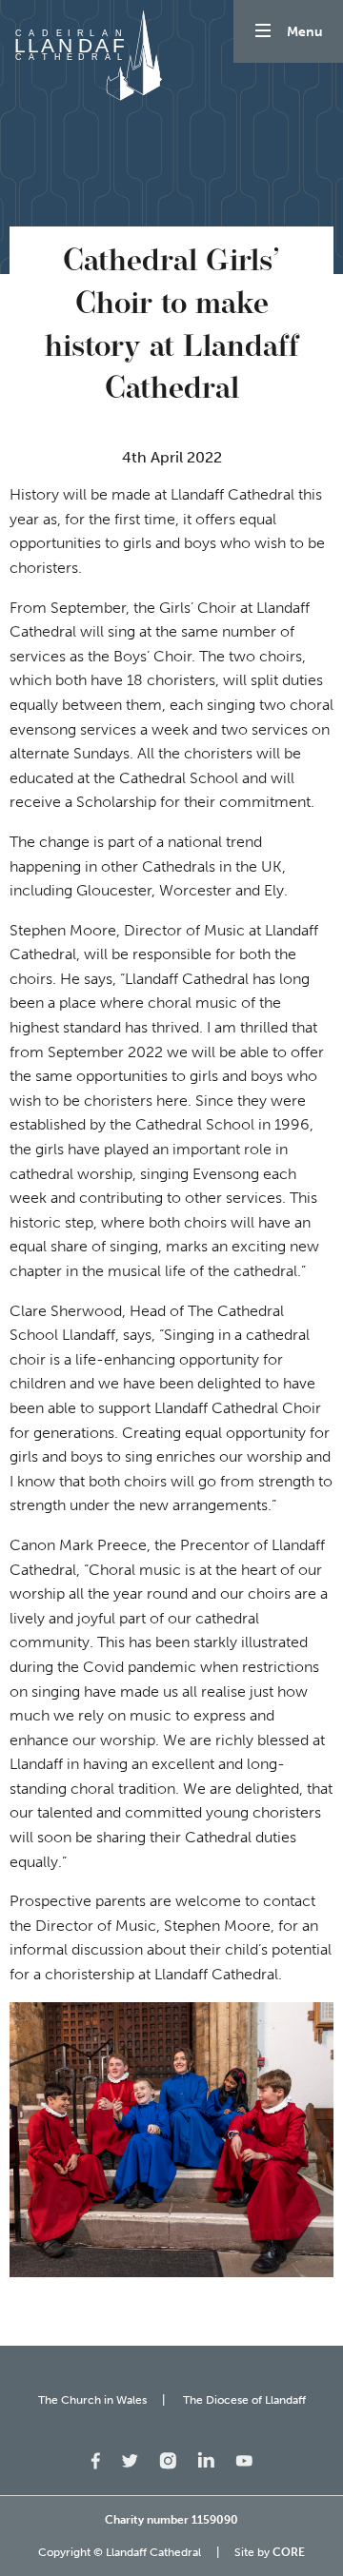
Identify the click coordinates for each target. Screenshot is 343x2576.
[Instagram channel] (168, 2459)
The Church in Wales (92, 2400)
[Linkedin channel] (206, 2458)
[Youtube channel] (244, 2459)
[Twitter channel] (130, 2459)
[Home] (86, 55)
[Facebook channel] (96, 2459)
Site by (270, 2552)
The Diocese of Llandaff (244, 2400)
